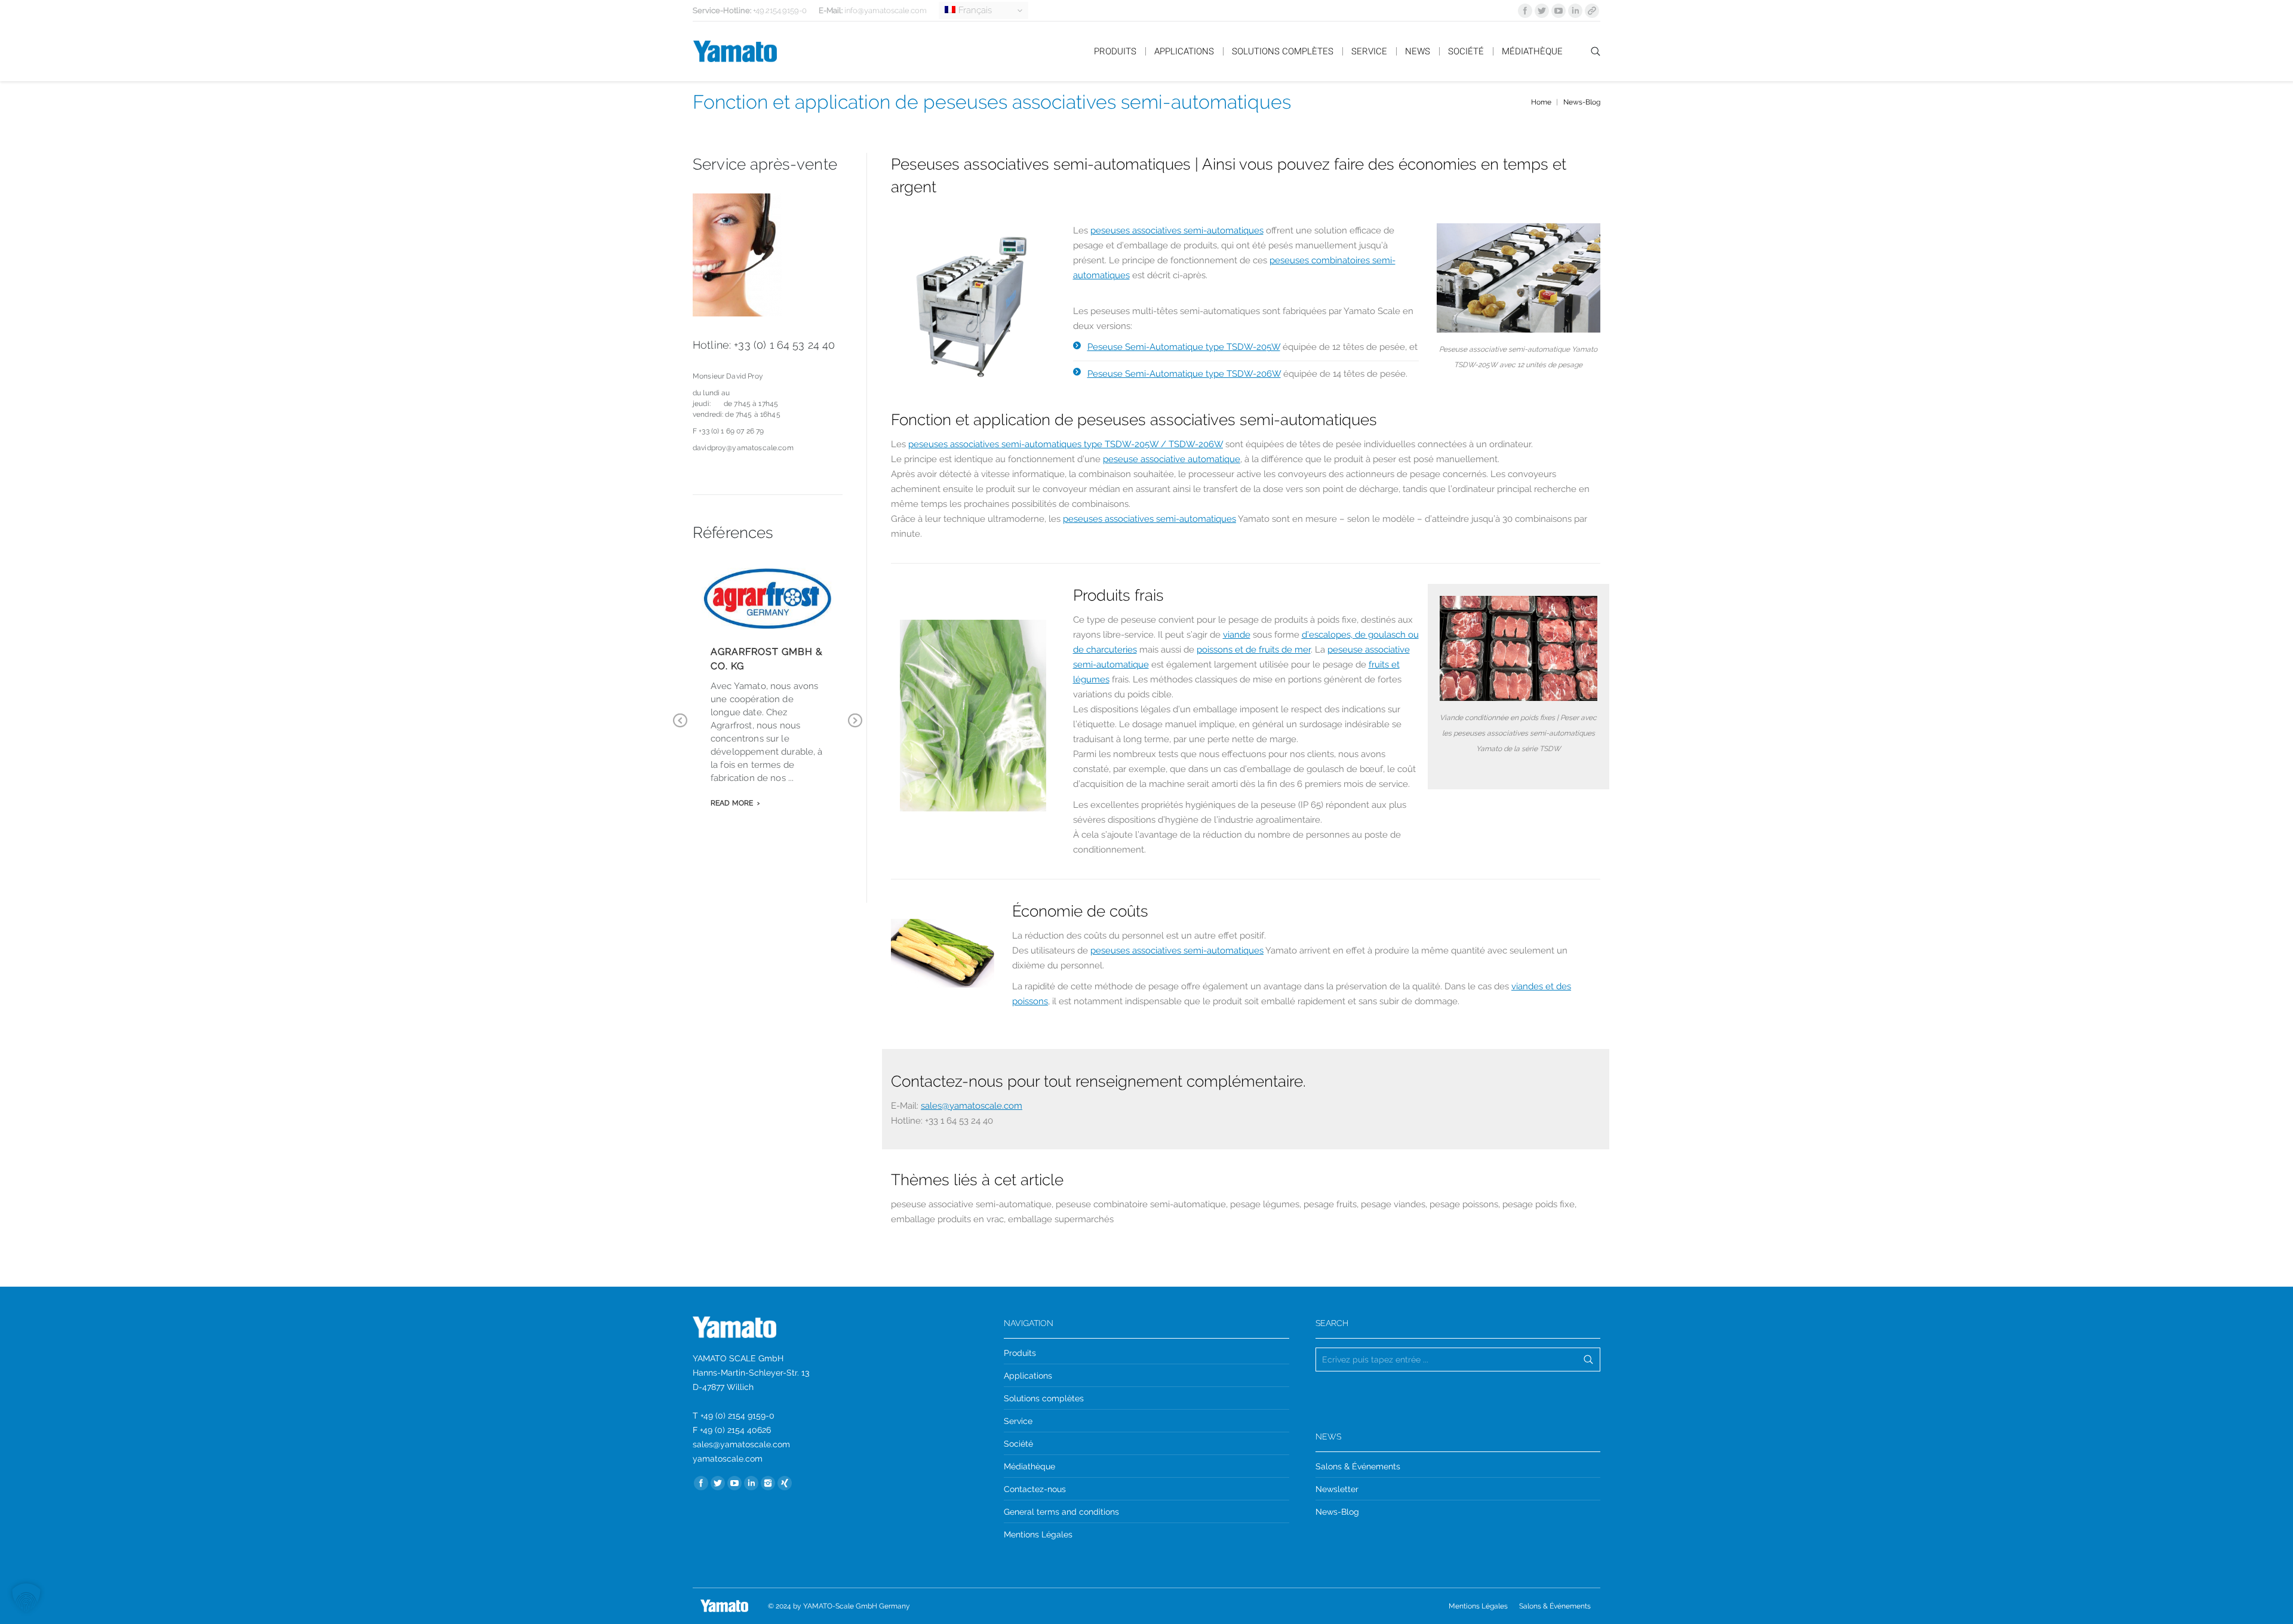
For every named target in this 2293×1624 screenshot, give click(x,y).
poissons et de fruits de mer (1254, 650)
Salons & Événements (1358, 1466)
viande (1237, 635)
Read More (732, 803)
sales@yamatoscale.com (972, 1106)
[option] (973, 716)
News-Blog (1582, 102)
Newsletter (1337, 1489)
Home (1541, 102)
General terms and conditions (1061, 1512)
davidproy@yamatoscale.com (743, 448)
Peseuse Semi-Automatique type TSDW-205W (1184, 347)
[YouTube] (1559, 11)
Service (1018, 1421)
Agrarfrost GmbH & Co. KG (767, 659)
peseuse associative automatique (1172, 459)
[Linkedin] (1575, 11)
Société (1018, 1444)
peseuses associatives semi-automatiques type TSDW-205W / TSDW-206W (1066, 444)
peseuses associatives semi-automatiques (1177, 230)
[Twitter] (1542, 11)
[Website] (1592, 11)
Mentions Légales (1038, 1534)
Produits (1020, 1353)
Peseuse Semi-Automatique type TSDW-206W (1184, 374)
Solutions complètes (1044, 1398)
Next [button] (855, 729)
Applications (1028, 1376)
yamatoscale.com (728, 1459)
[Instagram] (768, 1483)
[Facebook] (1525, 11)
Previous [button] (680, 729)
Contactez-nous (1035, 1489)
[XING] (785, 1483)
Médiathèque (1029, 1466)
